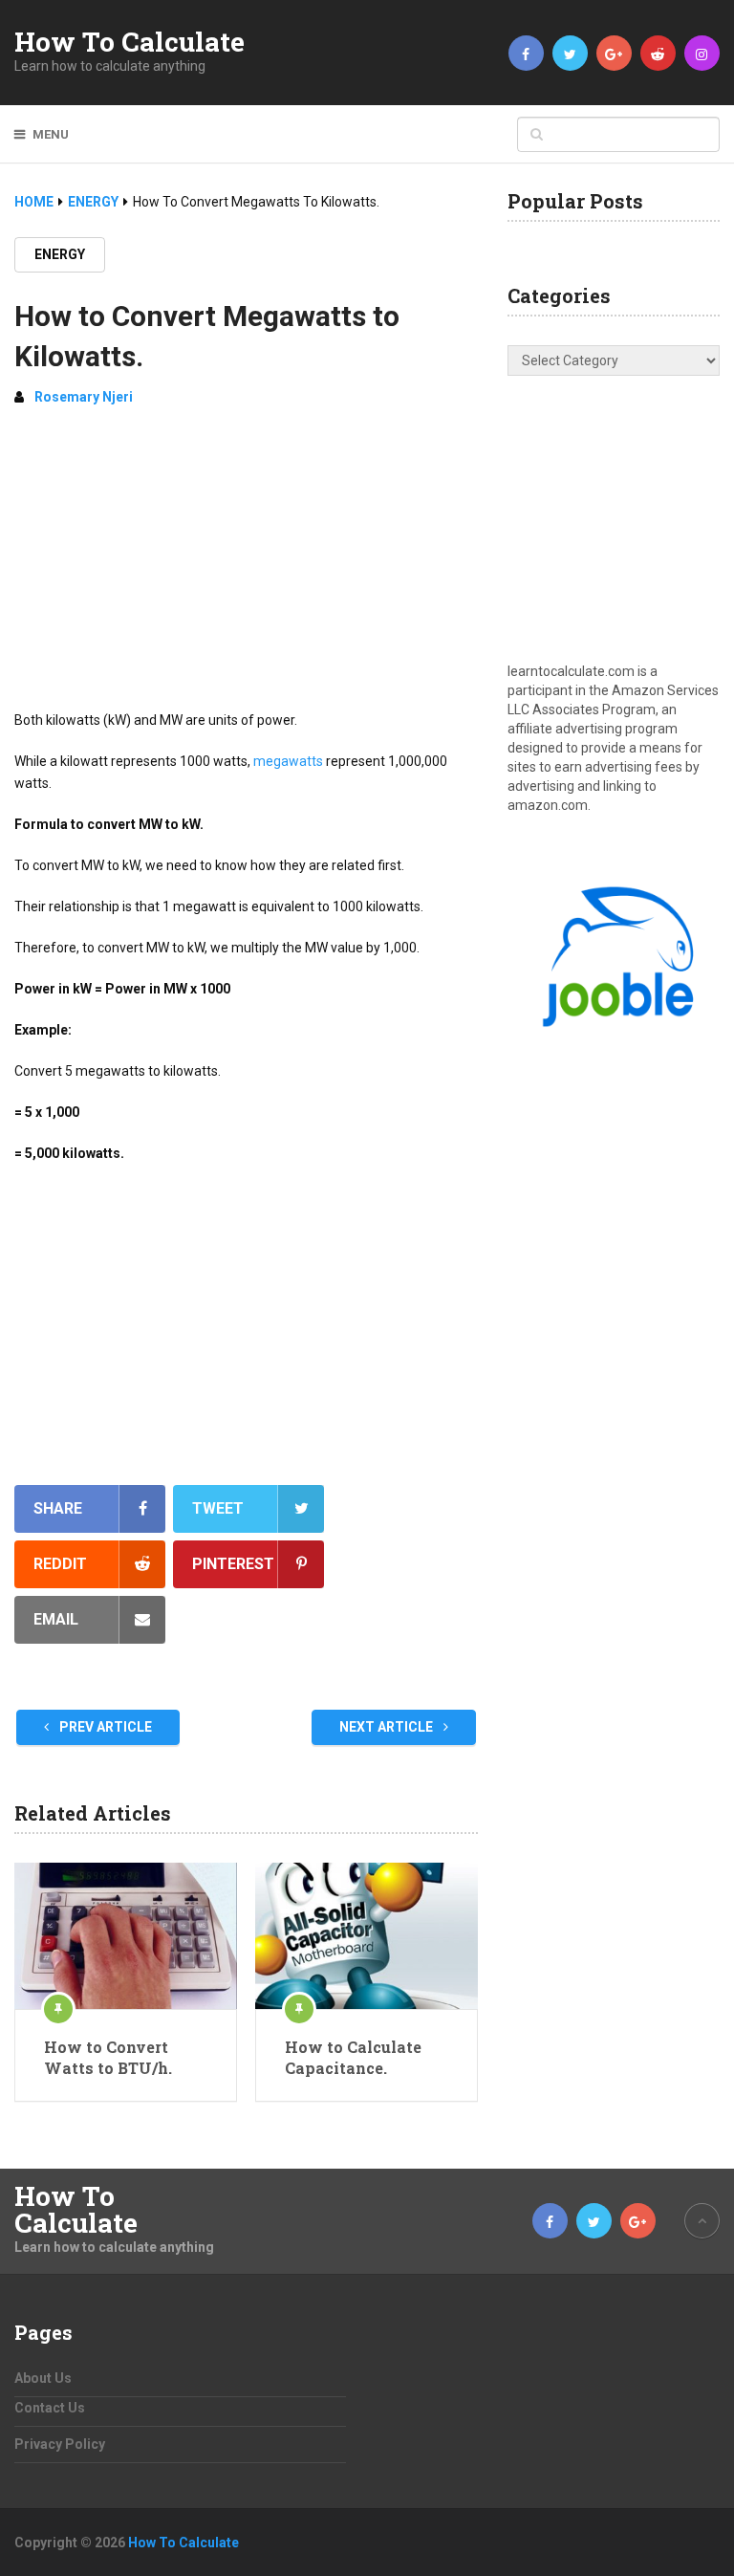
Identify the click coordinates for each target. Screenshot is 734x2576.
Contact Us (50, 2408)
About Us (43, 2378)
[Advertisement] (246, 566)
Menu (51, 134)
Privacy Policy (60, 2444)
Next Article (388, 1727)
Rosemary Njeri (84, 397)
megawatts (288, 761)
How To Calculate (130, 42)
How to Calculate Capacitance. (353, 2057)
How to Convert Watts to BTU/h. (108, 2057)
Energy (60, 254)
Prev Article (104, 1727)
